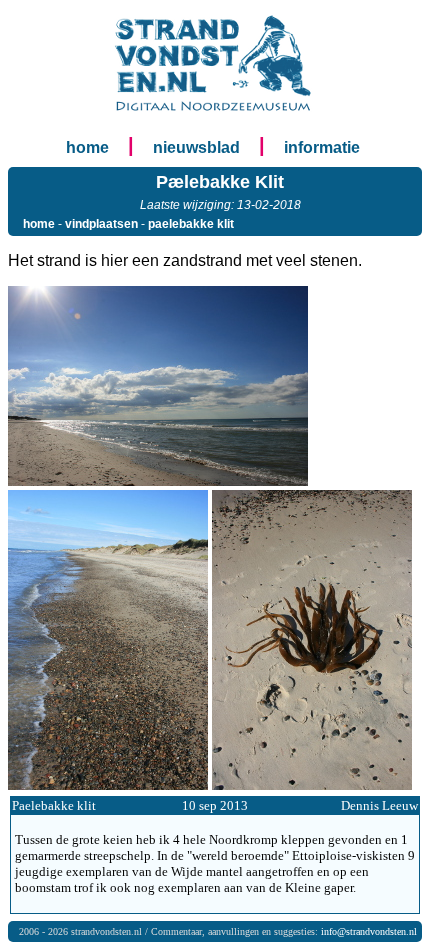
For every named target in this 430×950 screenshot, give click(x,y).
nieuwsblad (196, 147)
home (87, 147)
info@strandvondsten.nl (369, 931)
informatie (322, 147)
